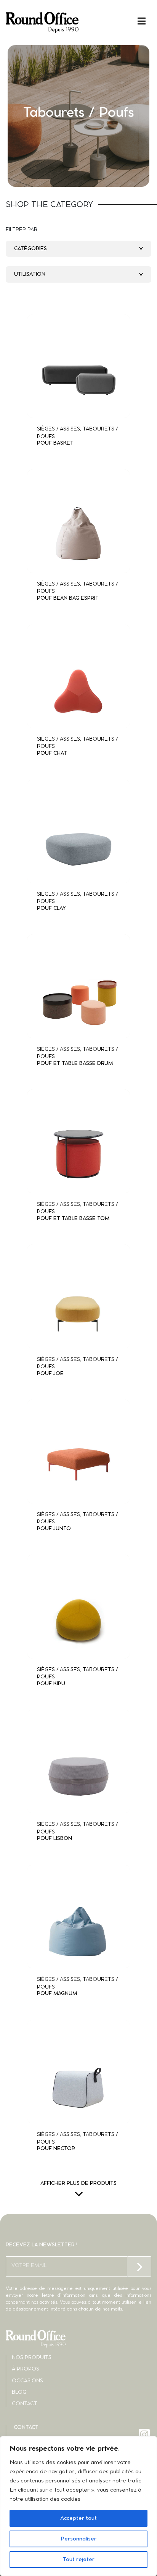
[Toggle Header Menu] (78, 21)
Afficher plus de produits (78, 2184)
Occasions (27, 2381)
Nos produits (32, 2358)
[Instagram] (145, 2434)
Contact (25, 2404)
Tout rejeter (79, 2560)
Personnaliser (78, 2539)
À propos (26, 2369)
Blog (19, 2392)
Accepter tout (78, 2518)
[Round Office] (42, 23)
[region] (78, 2506)
